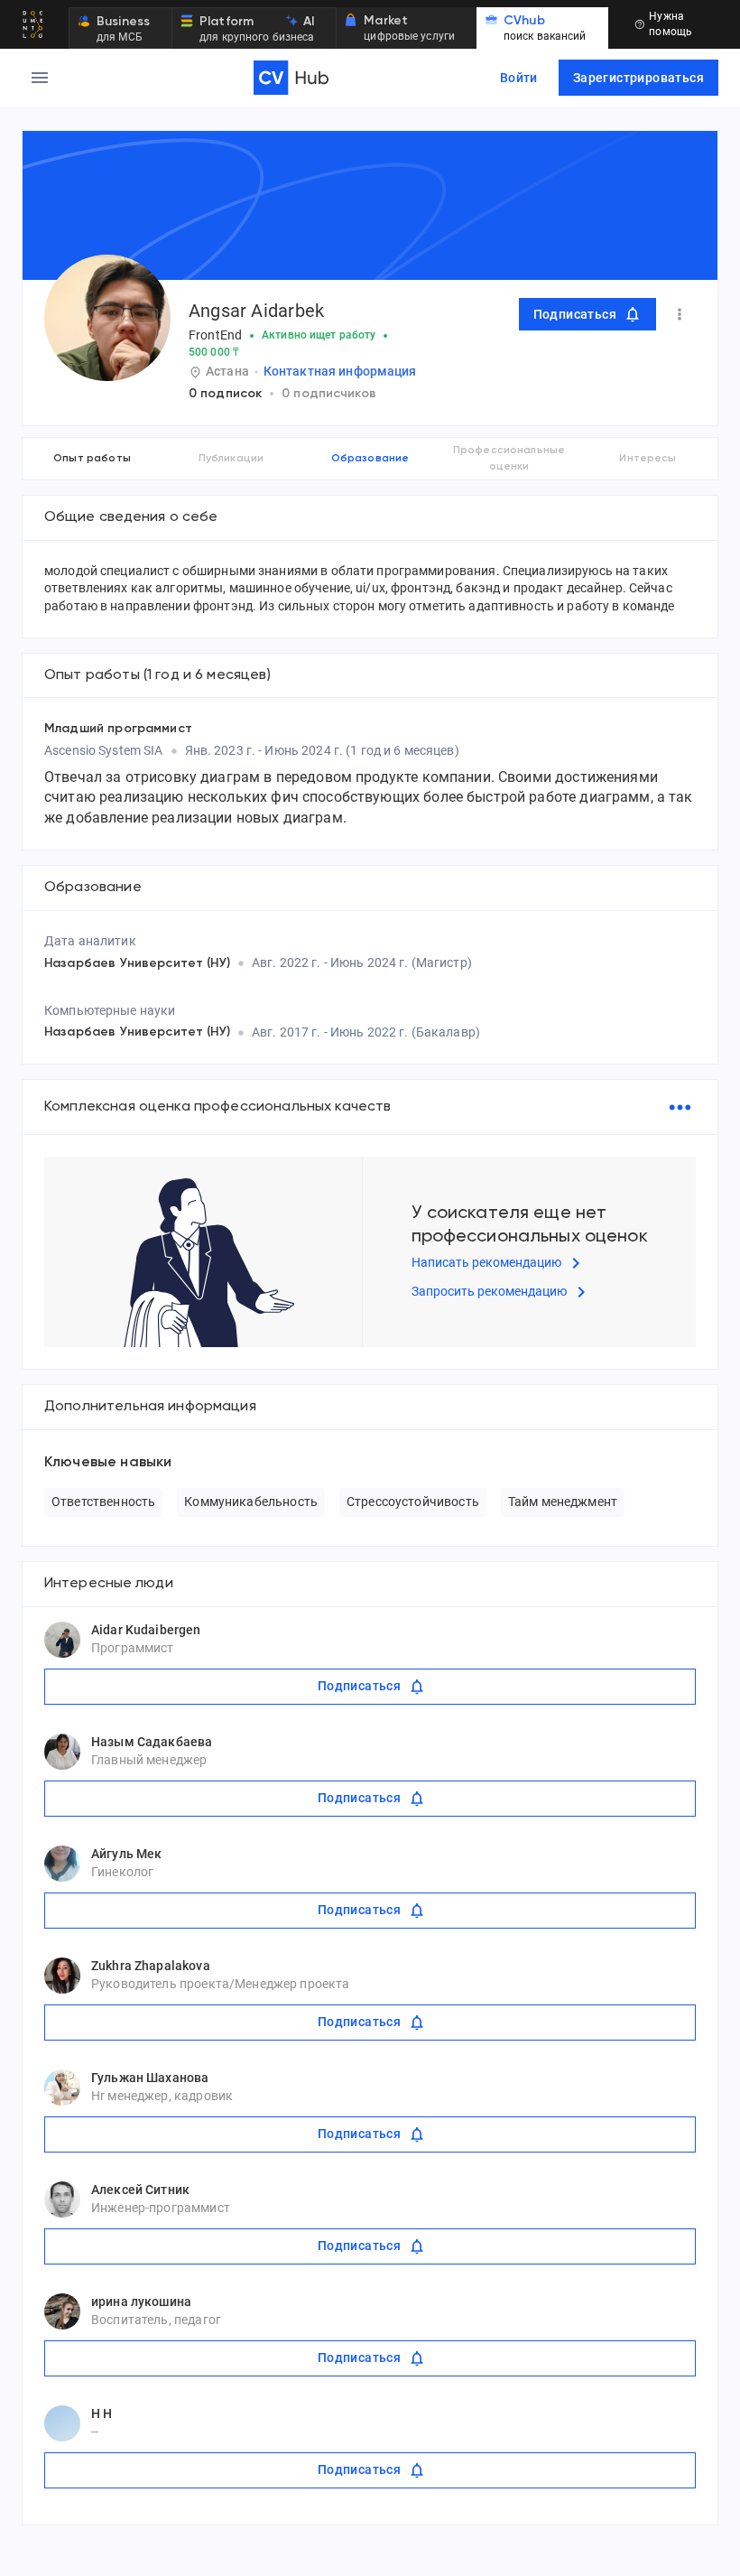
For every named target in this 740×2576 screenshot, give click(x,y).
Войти (519, 78)
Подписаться (575, 314)
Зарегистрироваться (638, 78)
